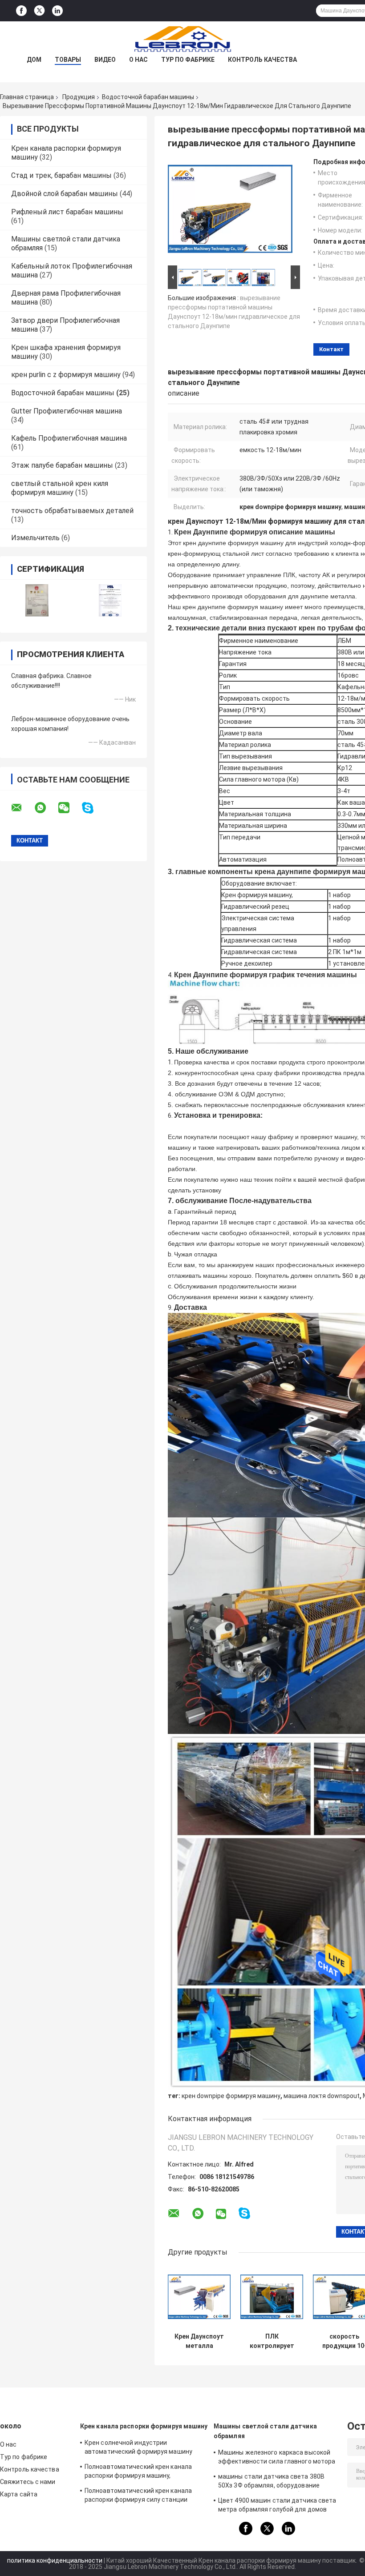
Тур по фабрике (188, 60)
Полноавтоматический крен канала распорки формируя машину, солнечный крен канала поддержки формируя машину (138, 2472)
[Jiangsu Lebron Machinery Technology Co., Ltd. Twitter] (39, 11)
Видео (105, 60)
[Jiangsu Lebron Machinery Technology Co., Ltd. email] (22, 808)
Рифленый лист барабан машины (67, 212)
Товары (68, 60)
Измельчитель (35, 538)
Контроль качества (262, 60)
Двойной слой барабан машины (65, 194)
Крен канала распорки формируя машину (144, 2426)
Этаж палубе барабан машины (62, 465)
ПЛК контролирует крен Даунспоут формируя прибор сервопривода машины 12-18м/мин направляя (272, 2341)
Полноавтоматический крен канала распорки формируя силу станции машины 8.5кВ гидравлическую (138, 2496)
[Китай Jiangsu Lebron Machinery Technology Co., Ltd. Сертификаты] (37, 600)
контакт (331, 349)
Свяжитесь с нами (28, 2482)
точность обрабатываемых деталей (72, 511)
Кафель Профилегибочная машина (69, 438)
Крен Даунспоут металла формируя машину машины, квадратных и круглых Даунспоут (199, 2341)
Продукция (79, 97)
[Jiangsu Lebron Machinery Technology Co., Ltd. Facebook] (21, 11)
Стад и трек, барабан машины (61, 175)
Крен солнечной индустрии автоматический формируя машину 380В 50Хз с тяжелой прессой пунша (140, 2448)
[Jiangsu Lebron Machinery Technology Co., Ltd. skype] (93, 808)
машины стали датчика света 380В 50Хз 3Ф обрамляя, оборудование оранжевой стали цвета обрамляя (271, 2482)
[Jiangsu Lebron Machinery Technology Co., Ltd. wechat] (69, 808)
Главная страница (27, 97)
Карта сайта (19, 2494)
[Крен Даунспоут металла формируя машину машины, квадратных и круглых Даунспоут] (199, 2297)
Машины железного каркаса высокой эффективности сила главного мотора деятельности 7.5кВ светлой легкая (277, 2458)
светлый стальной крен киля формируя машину (60, 488)
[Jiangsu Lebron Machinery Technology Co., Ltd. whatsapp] (46, 808)
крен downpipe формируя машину (231, 2096)
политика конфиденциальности (55, 2560)
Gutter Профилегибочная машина (67, 411)
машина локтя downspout (322, 2096)
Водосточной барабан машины (148, 97)
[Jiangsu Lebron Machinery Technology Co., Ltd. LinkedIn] (57, 11)
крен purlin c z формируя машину (66, 375)
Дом (34, 60)
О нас (138, 60)
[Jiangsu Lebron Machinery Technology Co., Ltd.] (182, 39)
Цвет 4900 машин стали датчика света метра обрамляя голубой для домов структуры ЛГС (277, 2506)
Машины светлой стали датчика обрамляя (265, 2431)
